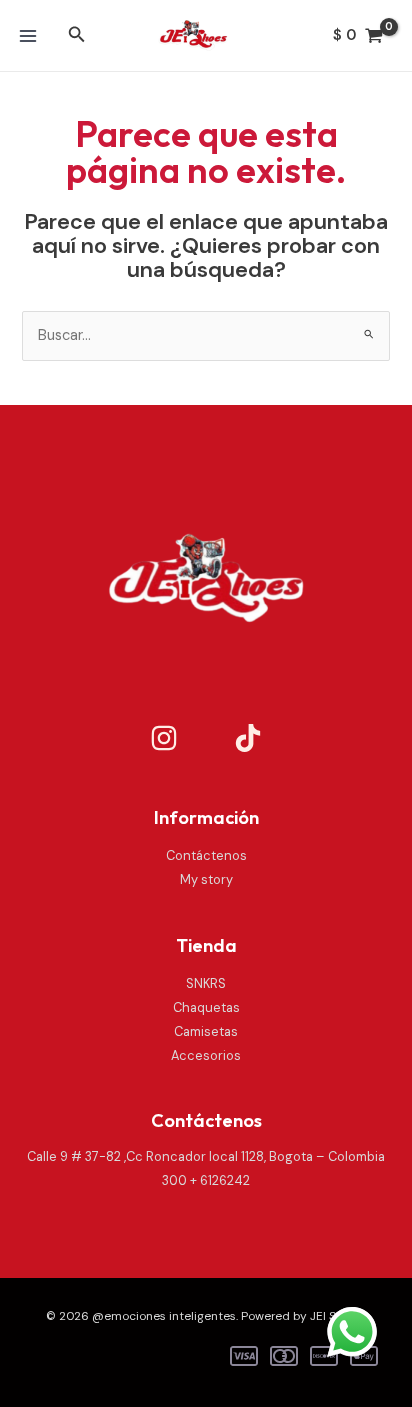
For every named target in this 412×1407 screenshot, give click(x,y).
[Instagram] (164, 738)
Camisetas (206, 1031)
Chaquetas (206, 1007)
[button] (77, 35)
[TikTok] (248, 738)
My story (206, 879)
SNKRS (206, 983)
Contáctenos (206, 855)
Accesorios (206, 1055)
